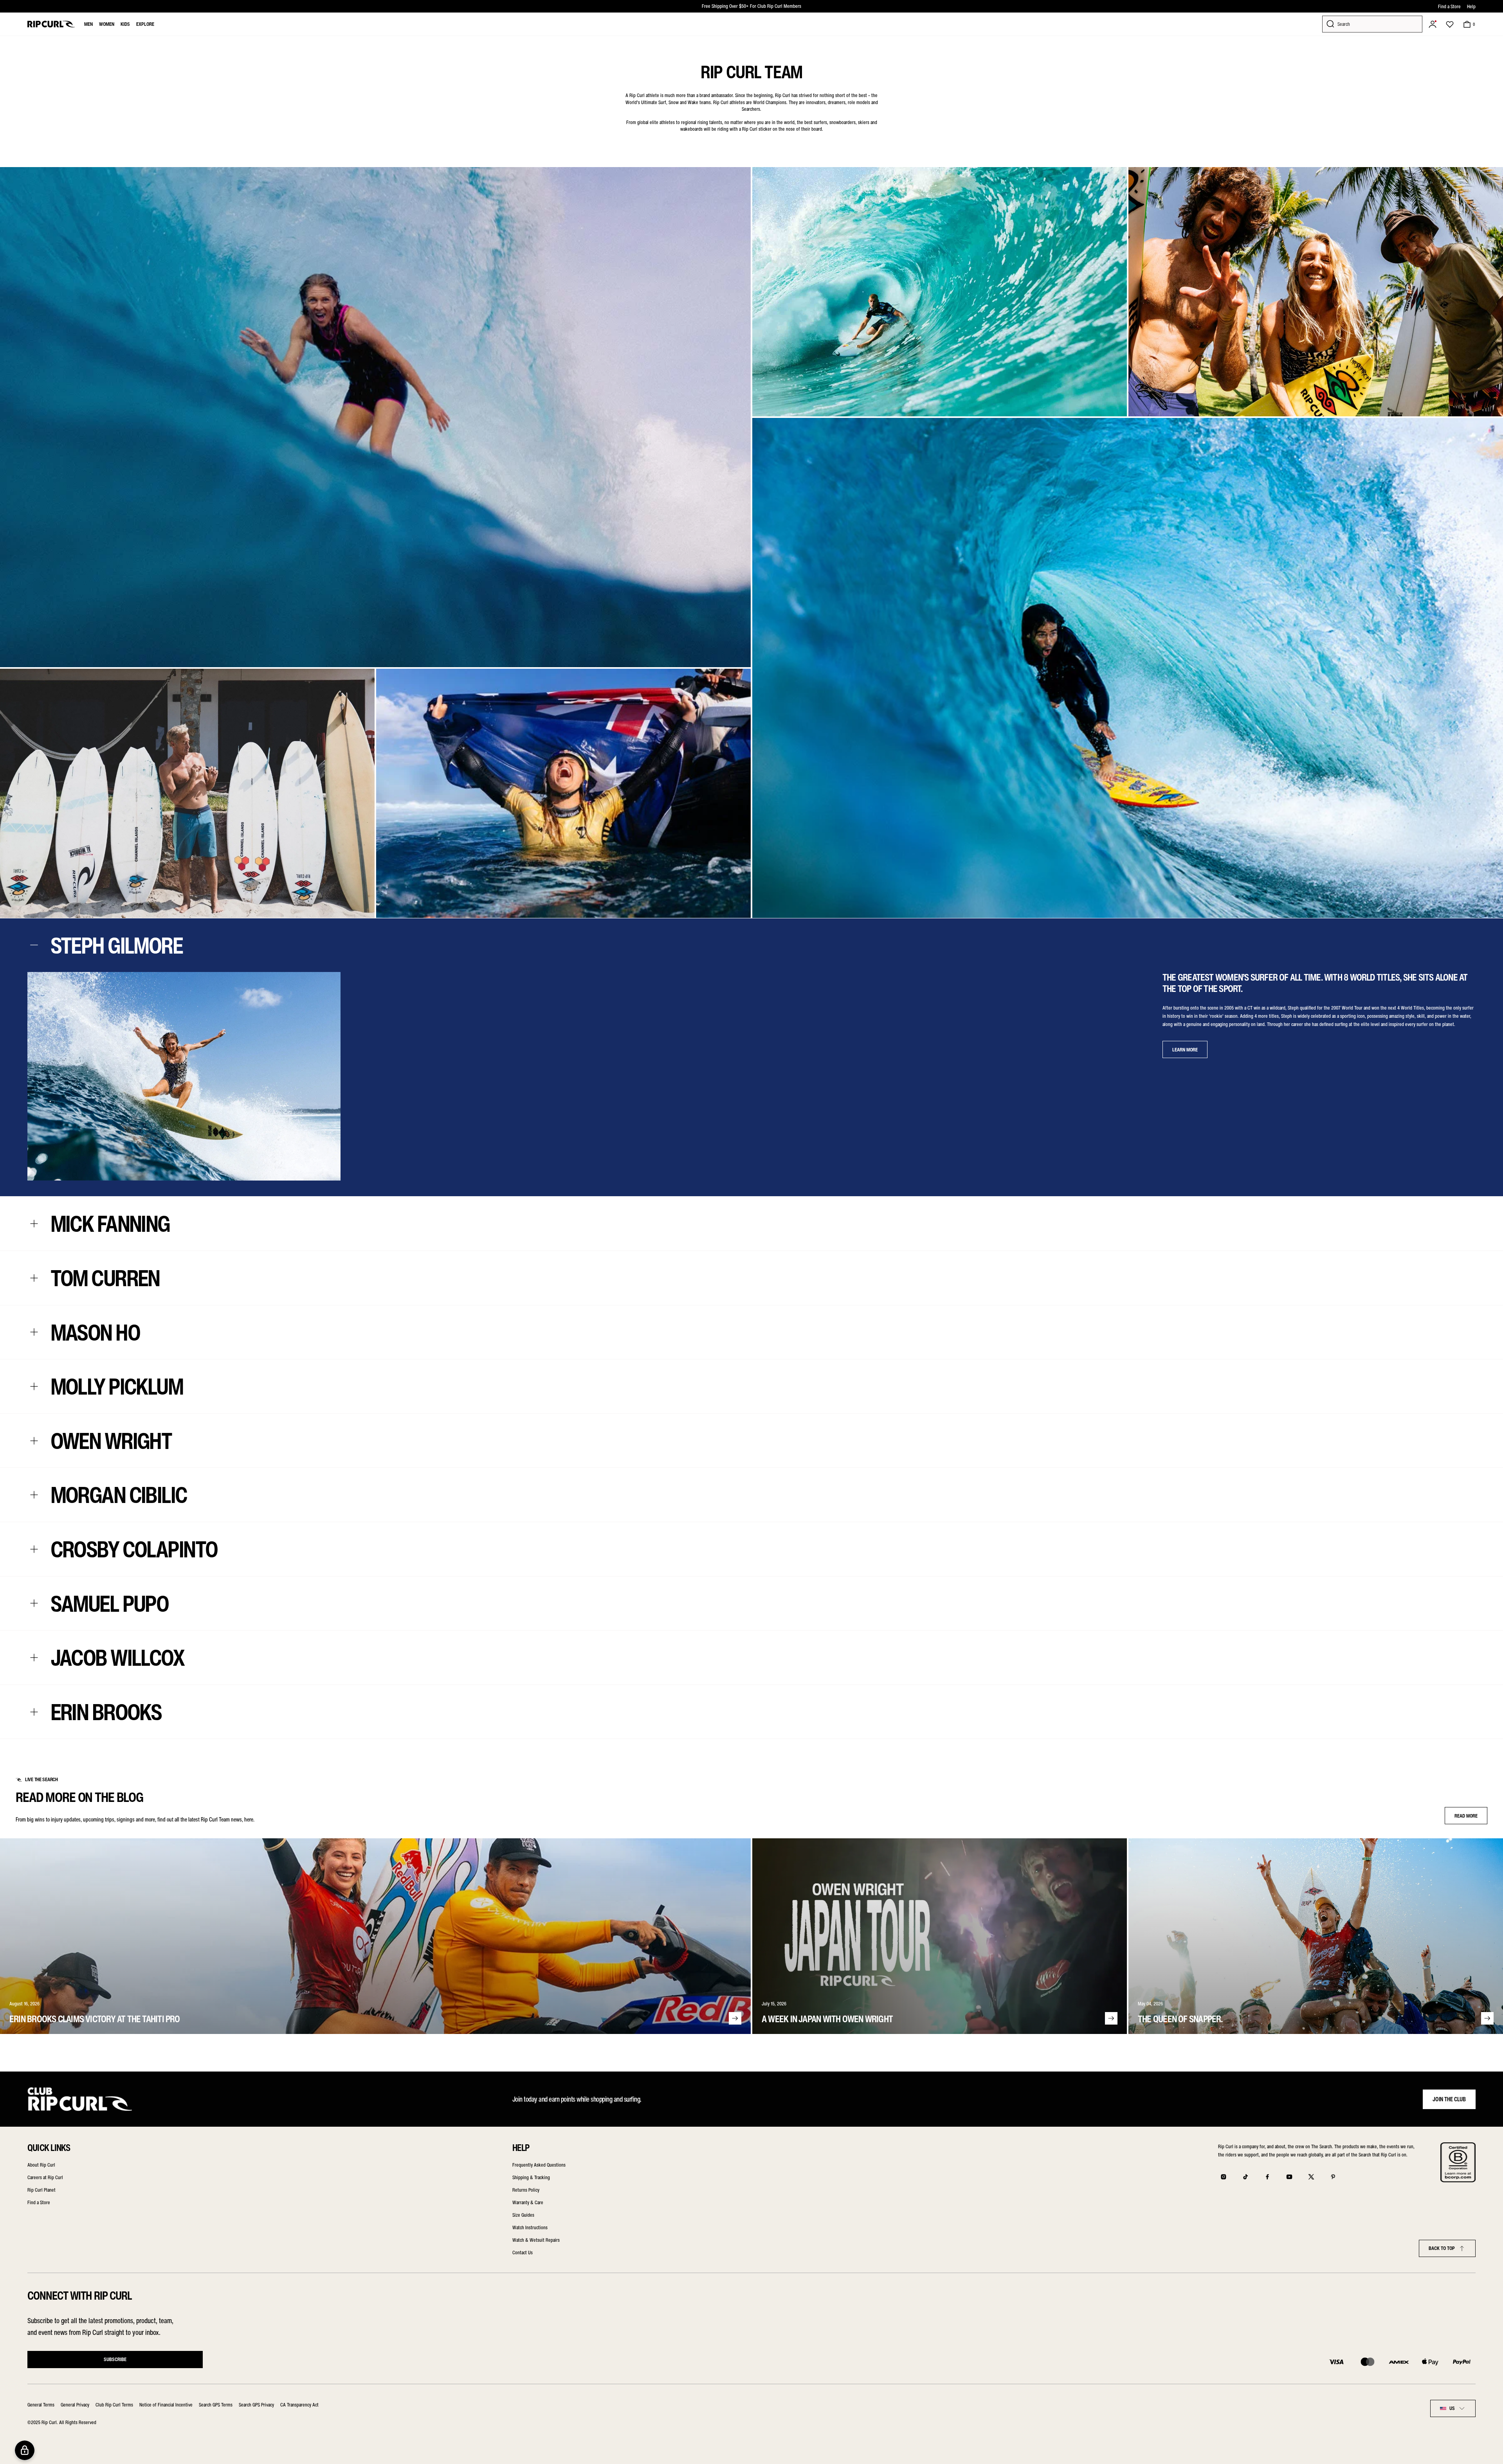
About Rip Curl (41, 2165)
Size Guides (523, 2215)
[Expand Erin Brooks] (34, 1712)
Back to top (1442, 2248)
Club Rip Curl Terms (114, 2405)
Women (107, 24)
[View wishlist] (1450, 24)
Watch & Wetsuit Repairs (536, 2240)
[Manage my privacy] (25, 2450)
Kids (125, 24)
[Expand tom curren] (34, 1278)
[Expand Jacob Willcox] (34, 1658)
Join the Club (1449, 2099)
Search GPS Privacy (256, 2405)
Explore (145, 24)
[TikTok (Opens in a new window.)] (1245, 2177)
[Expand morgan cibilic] (34, 1495)
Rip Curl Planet (41, 2190)
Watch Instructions (530, 2227)
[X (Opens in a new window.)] (1311, 2177)
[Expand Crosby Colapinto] (34, 1549)
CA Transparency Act (299, 2405)
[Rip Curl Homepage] (51, 24)
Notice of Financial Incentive (166, 2405)
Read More (1466, 1816)
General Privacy (75, 2405)
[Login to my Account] (1433, 24)
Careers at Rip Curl (45, 2177)
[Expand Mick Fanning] (34, 1224)
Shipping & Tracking (531, 2177)
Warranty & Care (528, 2202)
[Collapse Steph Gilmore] (34, 945)
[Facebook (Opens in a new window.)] (1267, 2177)
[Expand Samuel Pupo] (34, 1603)
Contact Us (523, 2253)
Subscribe (115, 2359)
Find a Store (1449, 6)
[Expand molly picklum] (34, 1387)
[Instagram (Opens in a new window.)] (1224, 2177)
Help (1471, 6)
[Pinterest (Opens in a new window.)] (1333, 2177)
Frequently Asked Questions (539, 2165)
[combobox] (1453, 2408)
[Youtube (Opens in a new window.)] (1289, 2177)
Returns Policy (526, 2190)
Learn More (1185, 1050)
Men (88, 24)
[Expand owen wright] (34, 1441)
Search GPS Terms (216, 2405)
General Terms (41, 2405)
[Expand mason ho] (34, 1332)
